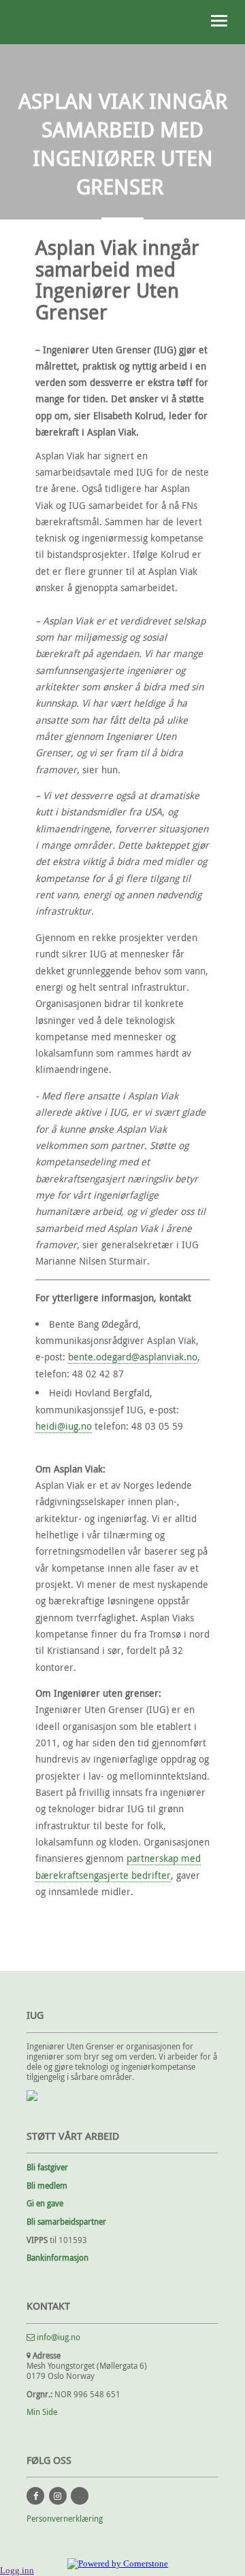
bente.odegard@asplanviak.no (133, 1357)
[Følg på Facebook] (35, 2496)
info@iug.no (58, 2337)
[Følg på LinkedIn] (80, 2496)
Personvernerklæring (65, 2519)
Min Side (42, 2412)
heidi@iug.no (64, 1426)
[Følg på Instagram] (58, 2496)
